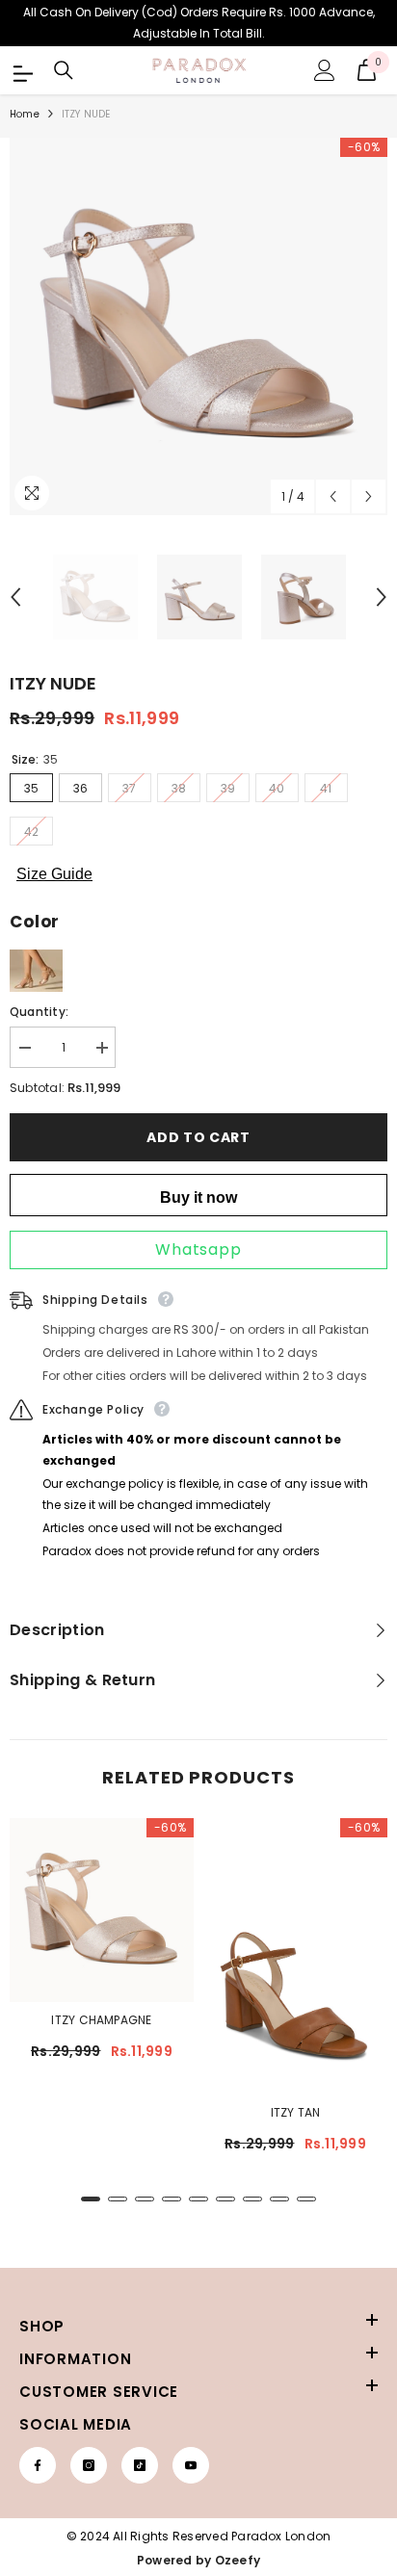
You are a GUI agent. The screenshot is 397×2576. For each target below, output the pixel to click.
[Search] (64, 70)
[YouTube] (191, 2465)
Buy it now (198, 1197)
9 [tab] (306, 2199)
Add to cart (198, 1137)
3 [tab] (145, 2199)
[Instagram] (89, 2465)
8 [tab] (279, 2199)
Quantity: (39, 1012)
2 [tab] (118, 2199)
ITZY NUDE (53, 683)
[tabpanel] (102, 1949)
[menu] (21, 70)
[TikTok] (140, 2465)
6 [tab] (225, 2199)
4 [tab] (172, 2199)
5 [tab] (198, 2199)
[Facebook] (38, 2465)
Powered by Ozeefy (198, 2560)
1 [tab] (91, 2199)
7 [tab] (252, 2199)
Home (25, 114)
